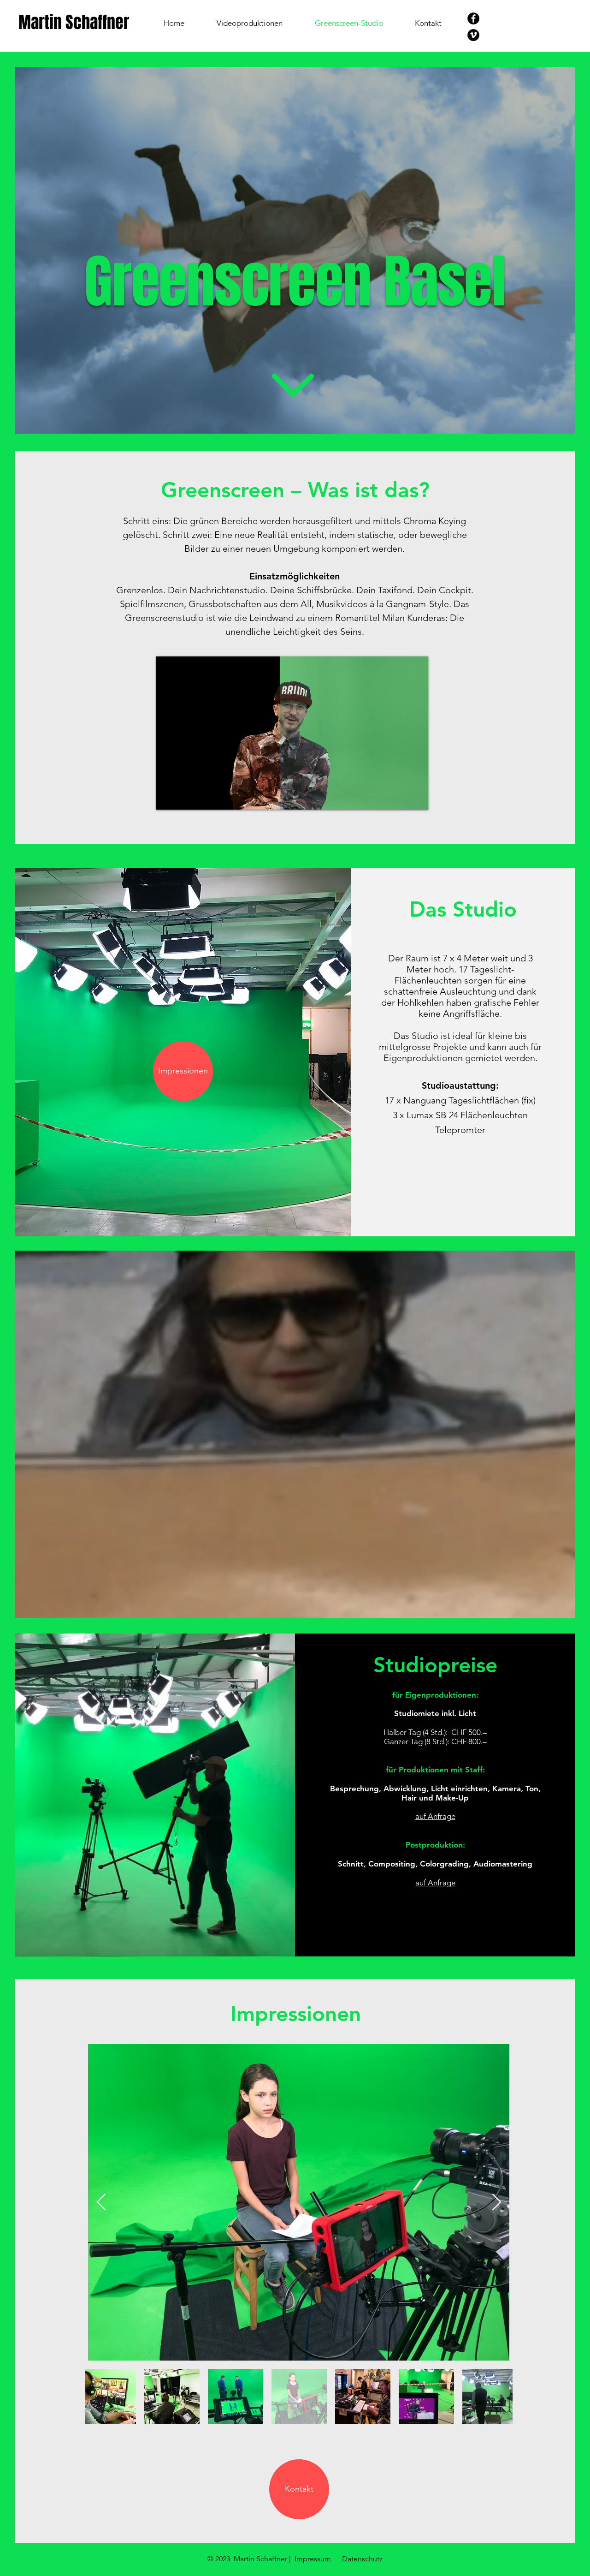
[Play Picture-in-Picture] (400, 797)
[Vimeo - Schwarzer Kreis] (473, 35)
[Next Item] (497, 2203)
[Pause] (168, 797)
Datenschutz (362, 2559)
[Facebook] (473, 18)
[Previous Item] (101, 2203)
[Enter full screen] (416, 797)
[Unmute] (184, 797)
